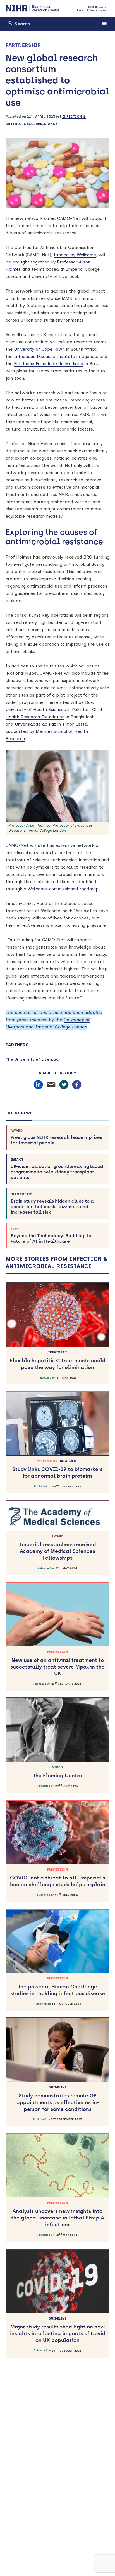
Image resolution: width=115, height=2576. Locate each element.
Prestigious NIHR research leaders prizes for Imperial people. (56, 1137)
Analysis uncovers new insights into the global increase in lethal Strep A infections (58, 2214)
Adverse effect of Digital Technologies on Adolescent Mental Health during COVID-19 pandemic (58, 2561)
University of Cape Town (39, 349)
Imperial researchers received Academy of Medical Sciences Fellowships (58, 1548)
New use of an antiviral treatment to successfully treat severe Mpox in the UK (57, 1663)
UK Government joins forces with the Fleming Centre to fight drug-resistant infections (58, 2446)
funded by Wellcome (75, 255)
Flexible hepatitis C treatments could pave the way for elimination (57, 1361)
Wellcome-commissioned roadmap (63, 889)
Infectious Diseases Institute (45, 356)
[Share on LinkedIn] (38, 1085)
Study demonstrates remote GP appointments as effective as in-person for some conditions (58, 2099)
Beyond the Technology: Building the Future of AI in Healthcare (52, 1235)
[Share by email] (51, 1085)
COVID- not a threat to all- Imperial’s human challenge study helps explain (58, 1878)
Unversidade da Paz (35, 724)
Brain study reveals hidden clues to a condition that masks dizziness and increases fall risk (52, 1204)
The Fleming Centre (57, 1772)
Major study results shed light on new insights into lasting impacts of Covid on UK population (57, 2330)
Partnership (23, 45)
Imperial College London (61, 1027)
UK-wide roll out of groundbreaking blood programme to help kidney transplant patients (57, 1169)
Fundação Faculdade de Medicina (49, 364)
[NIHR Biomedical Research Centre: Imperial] (33, 8)
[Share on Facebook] (77, 1085)
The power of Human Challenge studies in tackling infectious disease (58, 1987)
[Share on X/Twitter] (64, 1085)
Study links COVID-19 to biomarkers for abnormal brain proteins (57, 1469)
